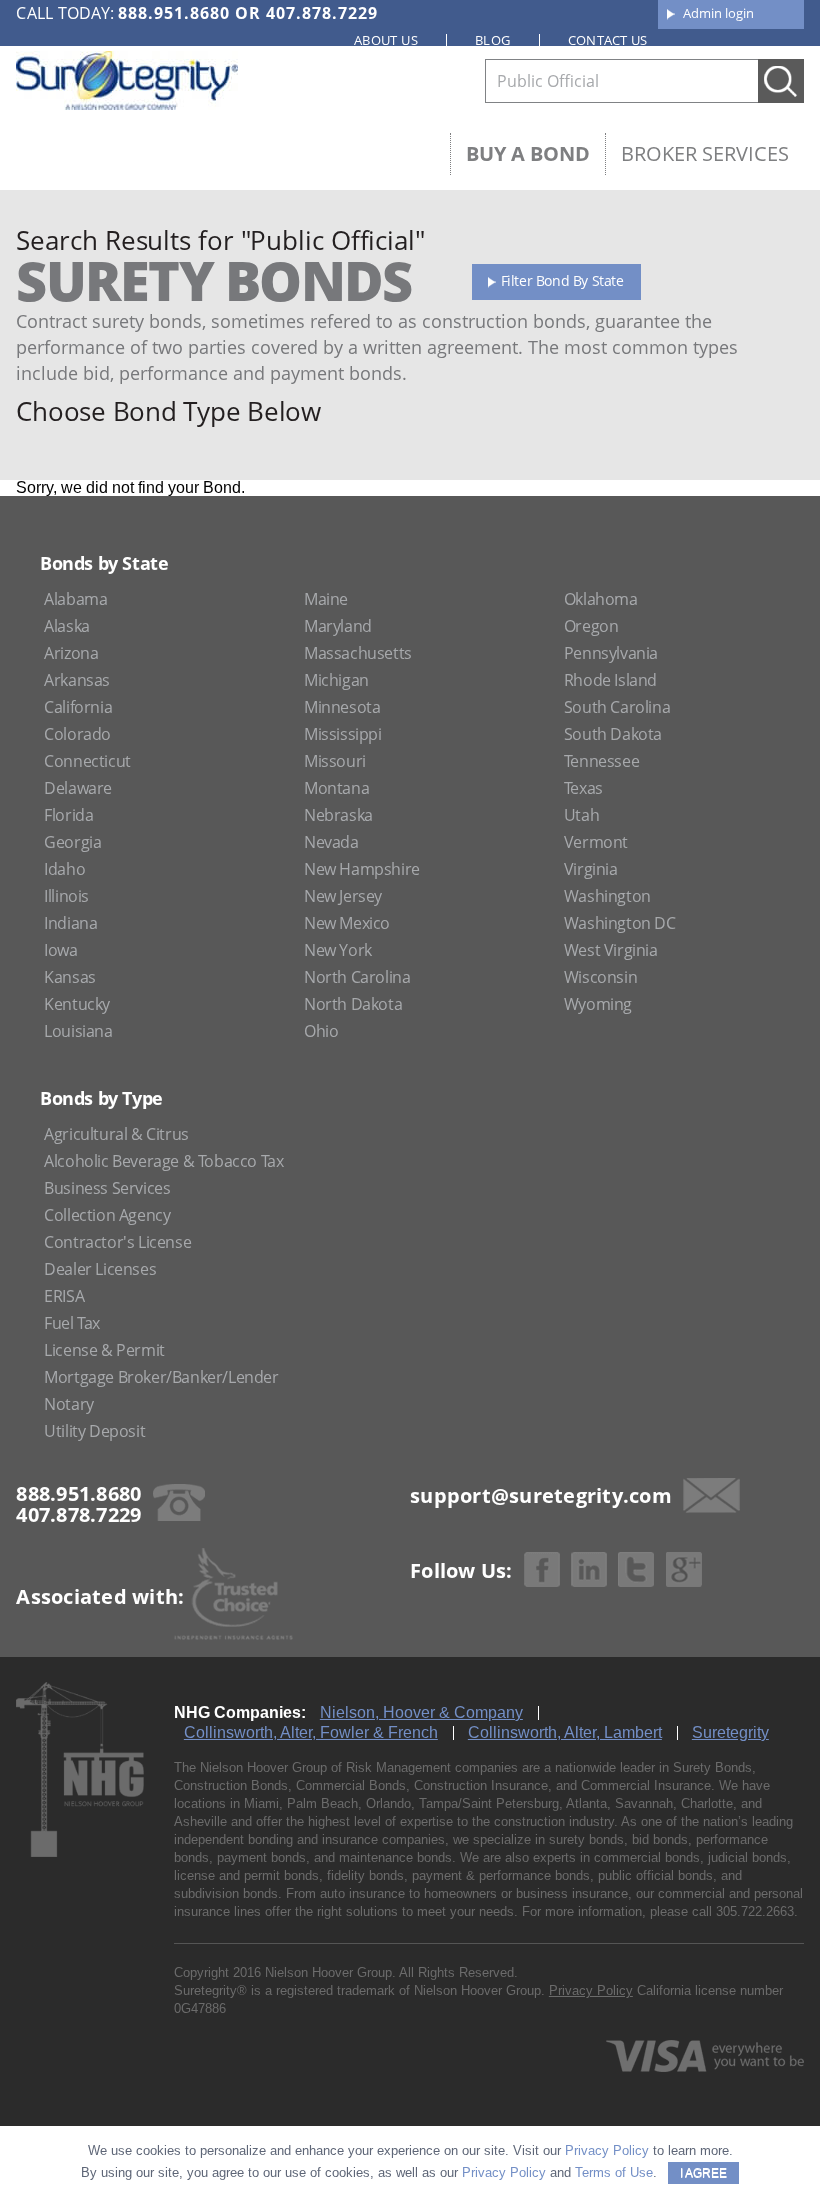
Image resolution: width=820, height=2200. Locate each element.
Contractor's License (117, 1242)
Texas (583, 788)
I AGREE (703, 2173)
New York (338, 950)
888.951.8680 (174, 13)
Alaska (67, 626)
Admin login (718, 13)
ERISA (64, 1296)
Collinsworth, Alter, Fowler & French (311, 1732)
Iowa (60, 950)
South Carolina (617, 707)
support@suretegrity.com (541, 1495)
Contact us (608, 40)
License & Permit (104, 1350)
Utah (581, 815)
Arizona (71, 653)
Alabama (75, 599)
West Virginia (611, 950)
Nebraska (338, 815)
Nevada (331, 842)
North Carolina (357, 977)
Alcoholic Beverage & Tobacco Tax (163, 1161)
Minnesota (342, 707)
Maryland (338, 626)
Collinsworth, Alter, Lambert (565, 1732)
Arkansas (77, 680)
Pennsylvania (611, 653)
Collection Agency (107, 1215)
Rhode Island (610, 680)
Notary (69, 1404)
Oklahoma (601, 599)
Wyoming (598, 1004)
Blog (493, 40)
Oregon (591, 626)
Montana (336, 788)
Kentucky (77, 1004)
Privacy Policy (591, 1990)
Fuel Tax (72, 1323)
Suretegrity (730, 1732)
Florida (68, 815)
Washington (607, 896)
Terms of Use (614, 2172)
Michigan (336, 680)
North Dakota (353, 1004)
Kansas (70, 977)
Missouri (335, 761)
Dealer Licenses (100, 1269)
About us (386, 40)
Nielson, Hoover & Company (421, 1712)
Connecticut (87, 761)
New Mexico (347, 923)
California (78, 707)
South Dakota (613, 734)
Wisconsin (600, 977)
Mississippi (343, 734)
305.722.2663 (755, 1911)
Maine (326, 599)
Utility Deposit (94, 1431)
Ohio (321, 1031)
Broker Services (705, 153)
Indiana (70, 923)
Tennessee (601, 761)
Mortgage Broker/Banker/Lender (161, 1377)
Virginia (591, 869)
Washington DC (620, 923)
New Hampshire (362, 869)
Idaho (64, 869)
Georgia (72, 842)
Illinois (66, 896)
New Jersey (343, 896)
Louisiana (78, 1031)
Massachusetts (358, 653)
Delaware (78, 788)
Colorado (77, 734)
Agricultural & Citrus (116, 1134)
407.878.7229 (322, 13)
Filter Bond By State (562, 280)
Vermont (596, 842)
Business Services (107, 1188)
